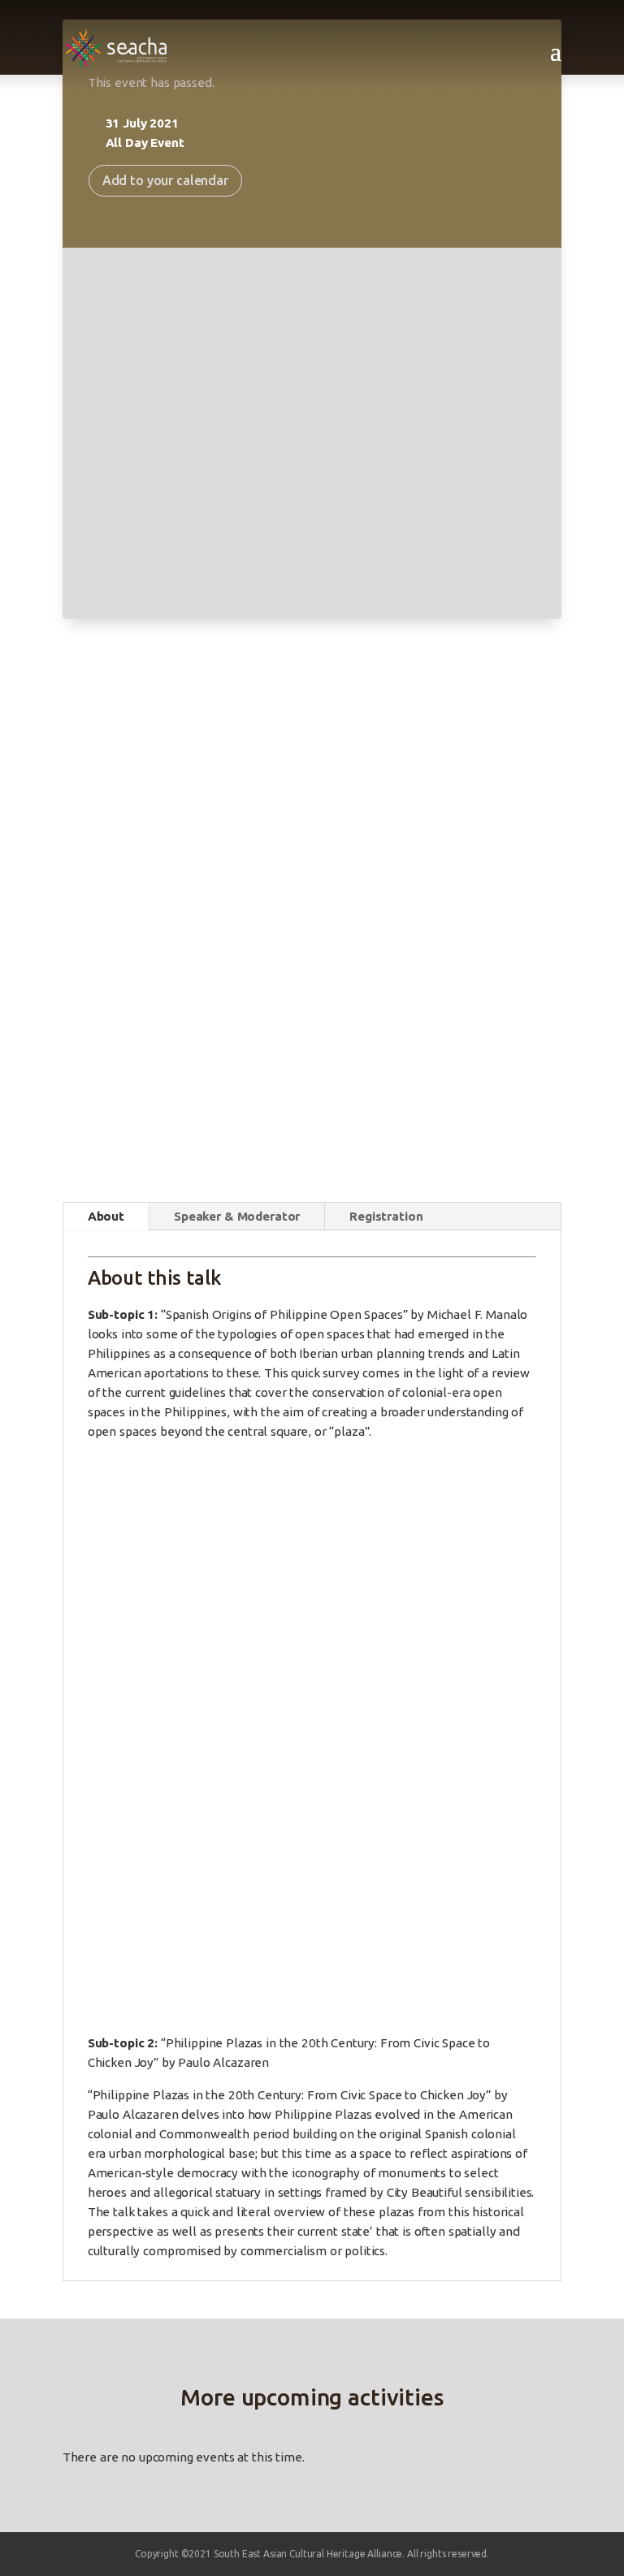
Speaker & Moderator (237, 1216)
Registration (386, 1216)
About (106, 1216)
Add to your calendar (165, 180)
